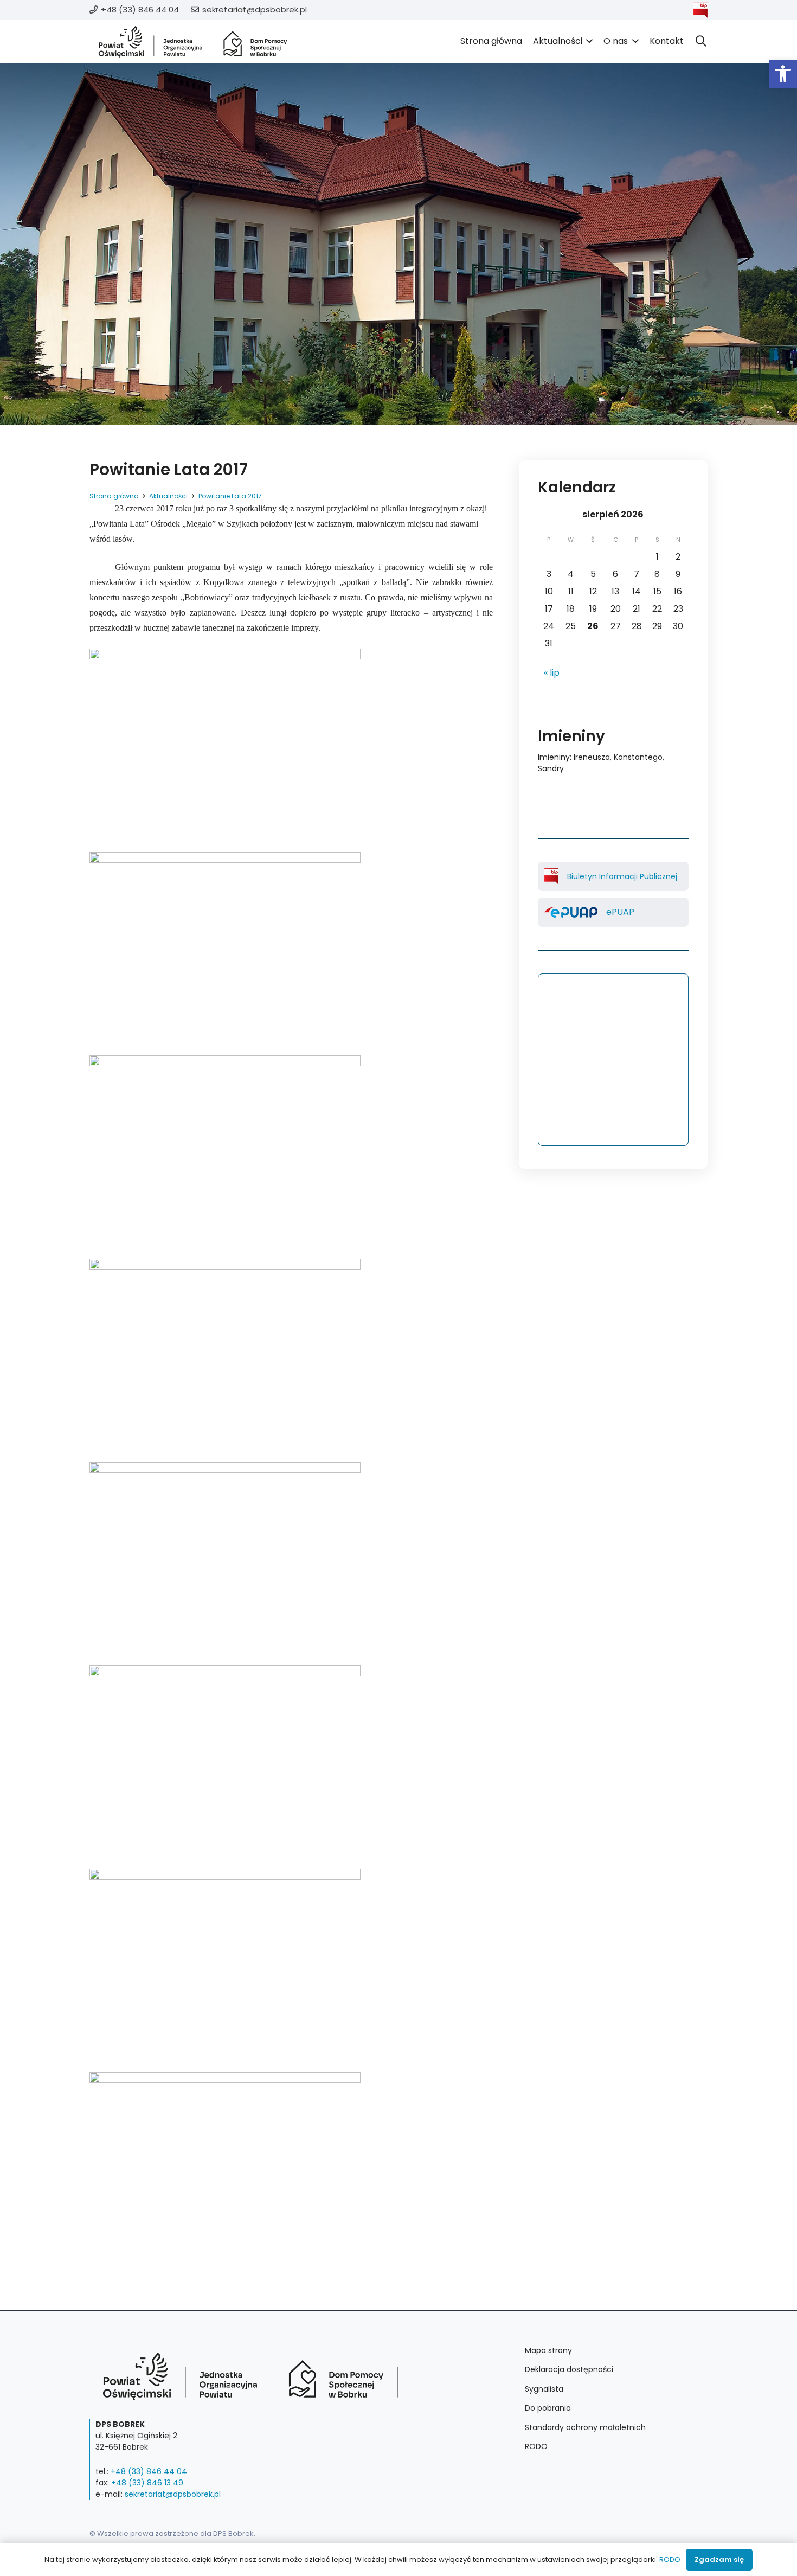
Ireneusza (592, 757)
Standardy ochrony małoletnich (585, 2427)
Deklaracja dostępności (569, 2369)
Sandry (551, 768)
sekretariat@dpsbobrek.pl (173, 2494)
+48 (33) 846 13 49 (147, 2483)
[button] (783, 74)
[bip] (700, 10)
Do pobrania (548, 2408)
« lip (552, 673)
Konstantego (638, 757)
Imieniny (554, 757)
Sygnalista (544, 2389)
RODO (536, 2446)
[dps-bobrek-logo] (198, 41)
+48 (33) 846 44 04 (149, 2471)
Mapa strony (548, 2350)
